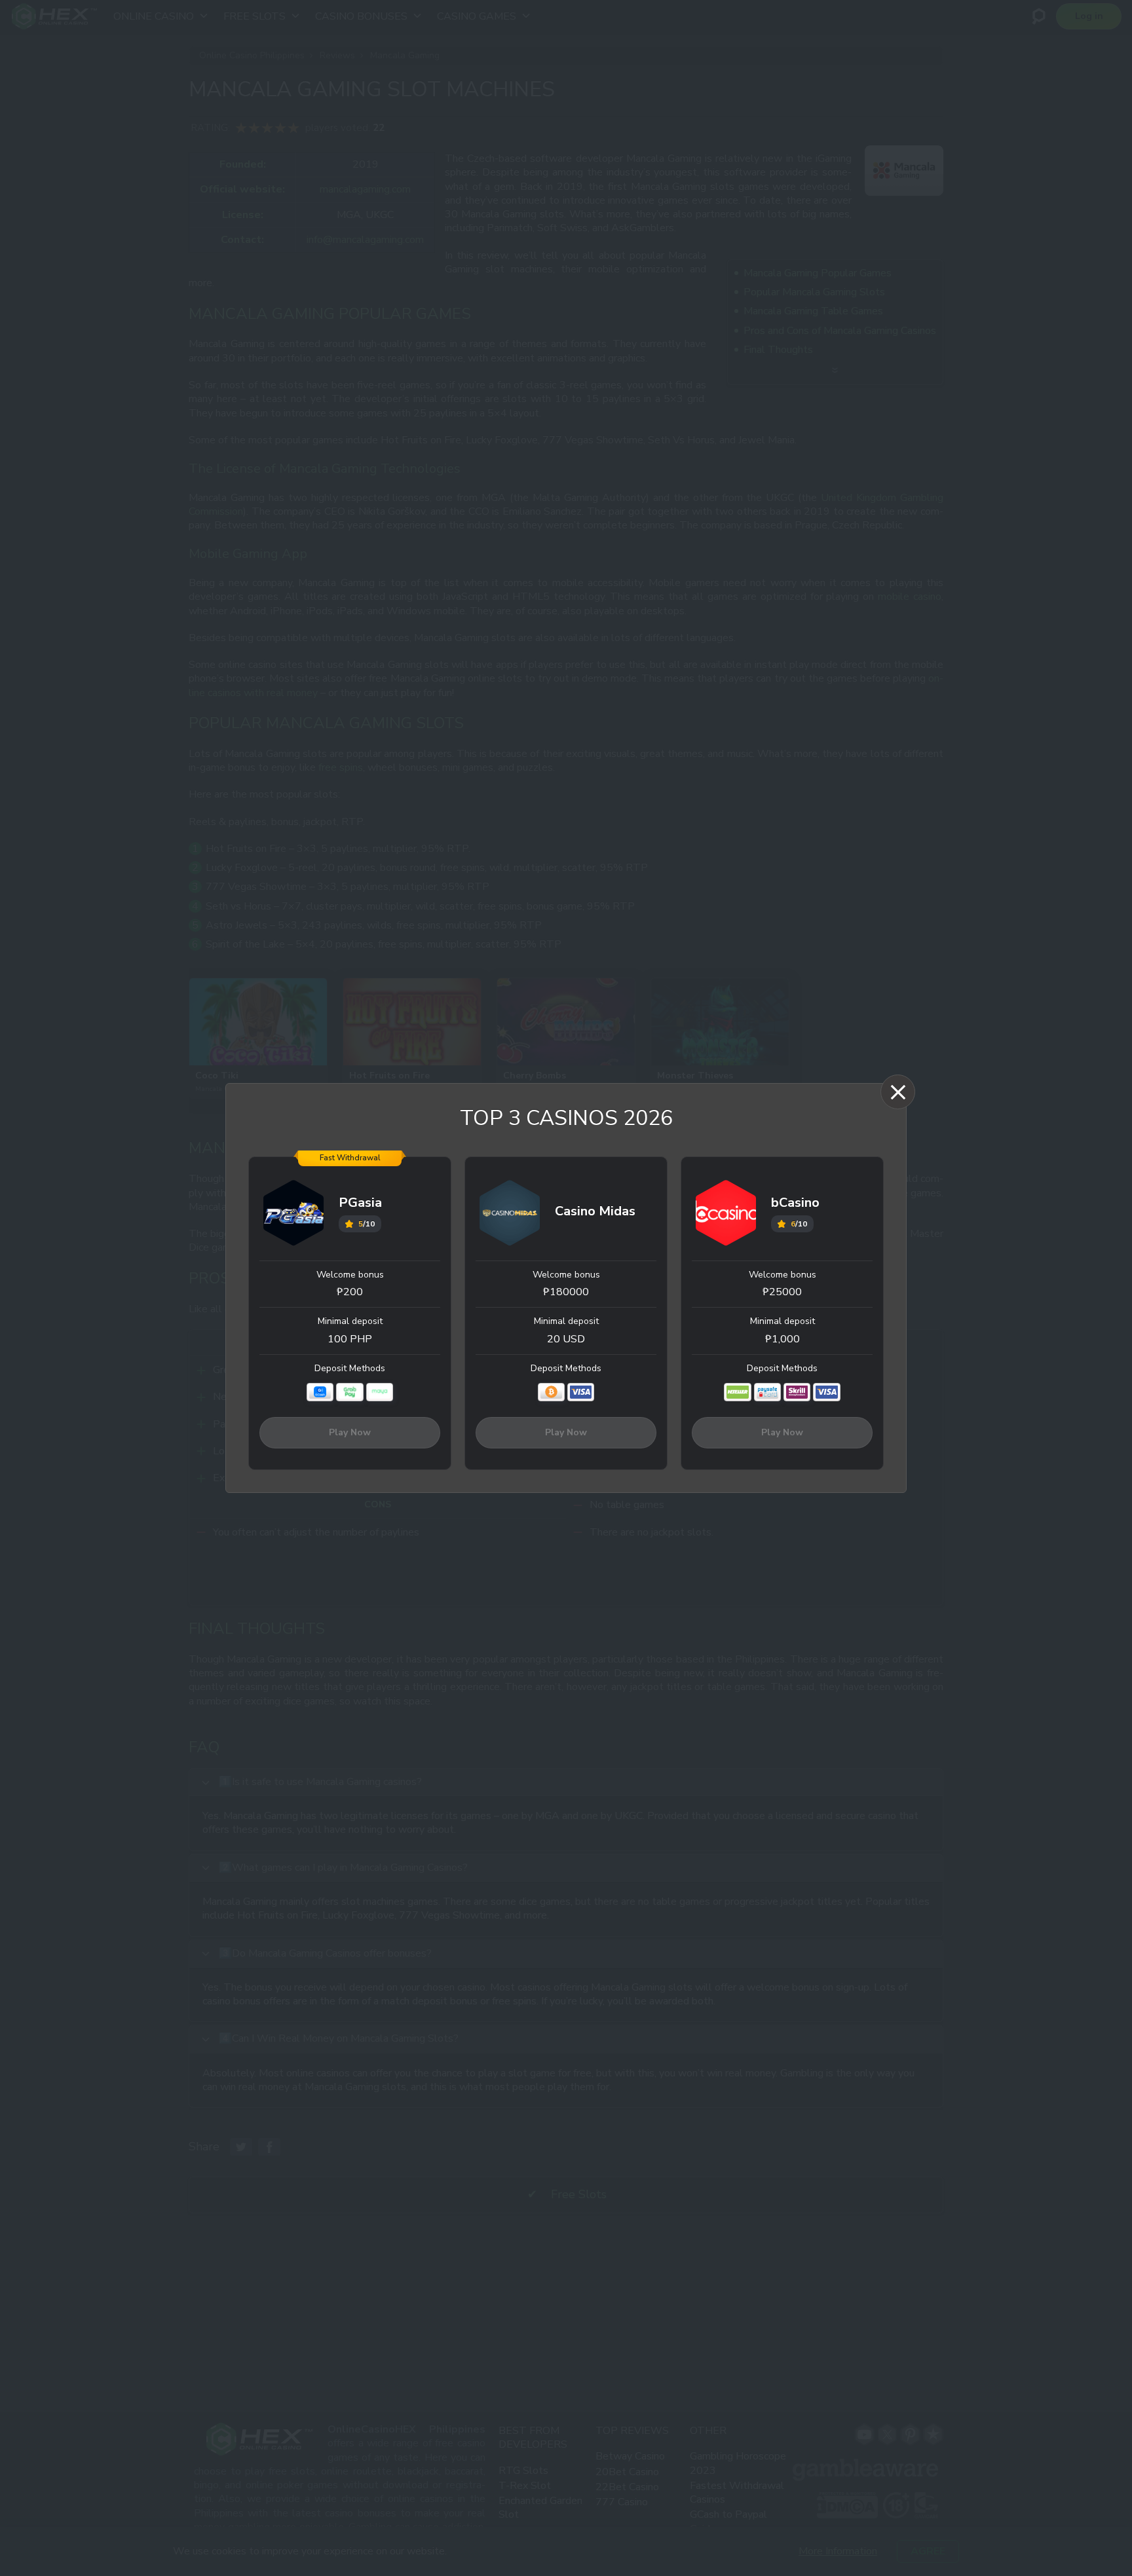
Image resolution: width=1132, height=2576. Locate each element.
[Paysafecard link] (767, 1392)
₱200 (350, 1292)
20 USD (566, 1339)
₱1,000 (783, 1339)
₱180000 (566, 1292)
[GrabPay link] (349, 1392)
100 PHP (350, 1339)
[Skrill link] (797, 1392)
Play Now (350, 1432)
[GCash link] (320, 1392)
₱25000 (782, 1292)
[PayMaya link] (380, 1392)
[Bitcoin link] (551, 1392)
